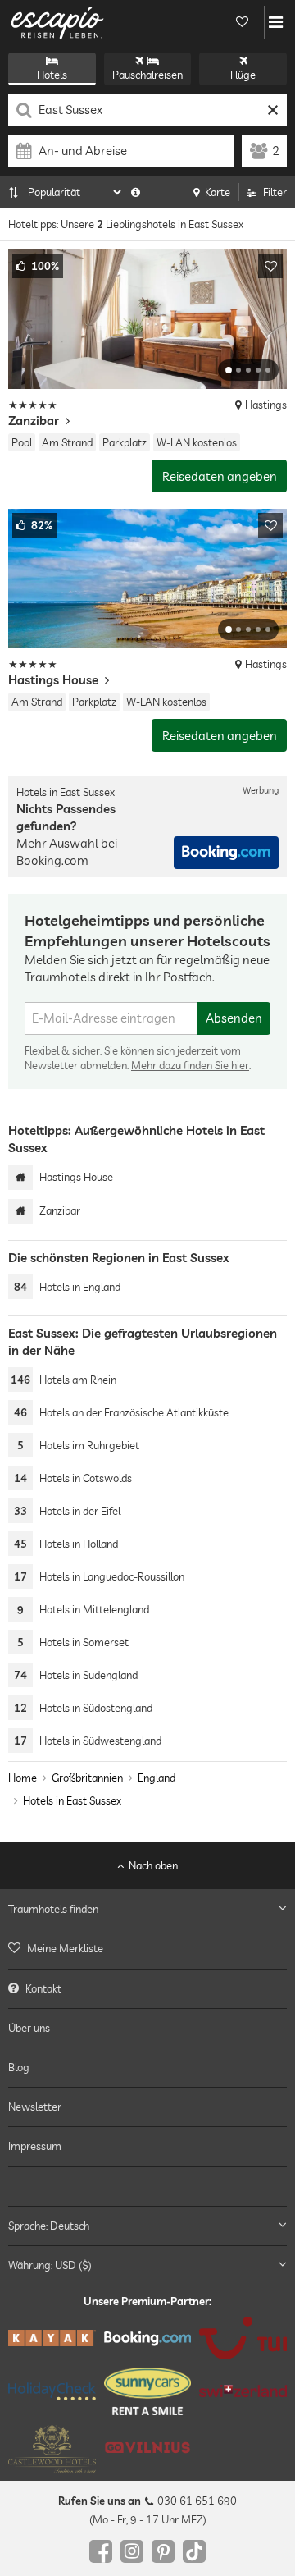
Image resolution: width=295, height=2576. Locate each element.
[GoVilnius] (148, 2448)
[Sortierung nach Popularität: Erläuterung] (136, 192)
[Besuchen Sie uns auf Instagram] (132, 2551)
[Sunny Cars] (148, 2391)
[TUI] (243, 2338)
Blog (19, 2067)
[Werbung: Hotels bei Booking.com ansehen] (226, 853)
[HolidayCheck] (52, 2391)
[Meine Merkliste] (242, 22)
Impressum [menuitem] (35, 2146)
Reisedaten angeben (220, 476)
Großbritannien (87, 1778)
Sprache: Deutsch (49, 2226)
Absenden (234, 1018)
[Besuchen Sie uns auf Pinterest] (163, 2551)
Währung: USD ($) (50, 2265)
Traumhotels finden (53, 1909)
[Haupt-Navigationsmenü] (276, 22)
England (157, 1778)
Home (23, 1778)
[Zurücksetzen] (272, 110)
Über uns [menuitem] (29, 2028)
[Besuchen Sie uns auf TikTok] (194, 2551)
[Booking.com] (148, 2338)
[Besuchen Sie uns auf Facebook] (101, 2551)
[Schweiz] (243, 2391)
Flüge (243, 75)
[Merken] (270, 266)
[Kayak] (52, 2338)
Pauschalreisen (147, 75)
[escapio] (57, 22)
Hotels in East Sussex (72, 1801)
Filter (275, 192)
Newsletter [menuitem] (35, 2107)
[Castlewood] (52, 2448)
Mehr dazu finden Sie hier (190, 1065)
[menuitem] (147, 1948)
